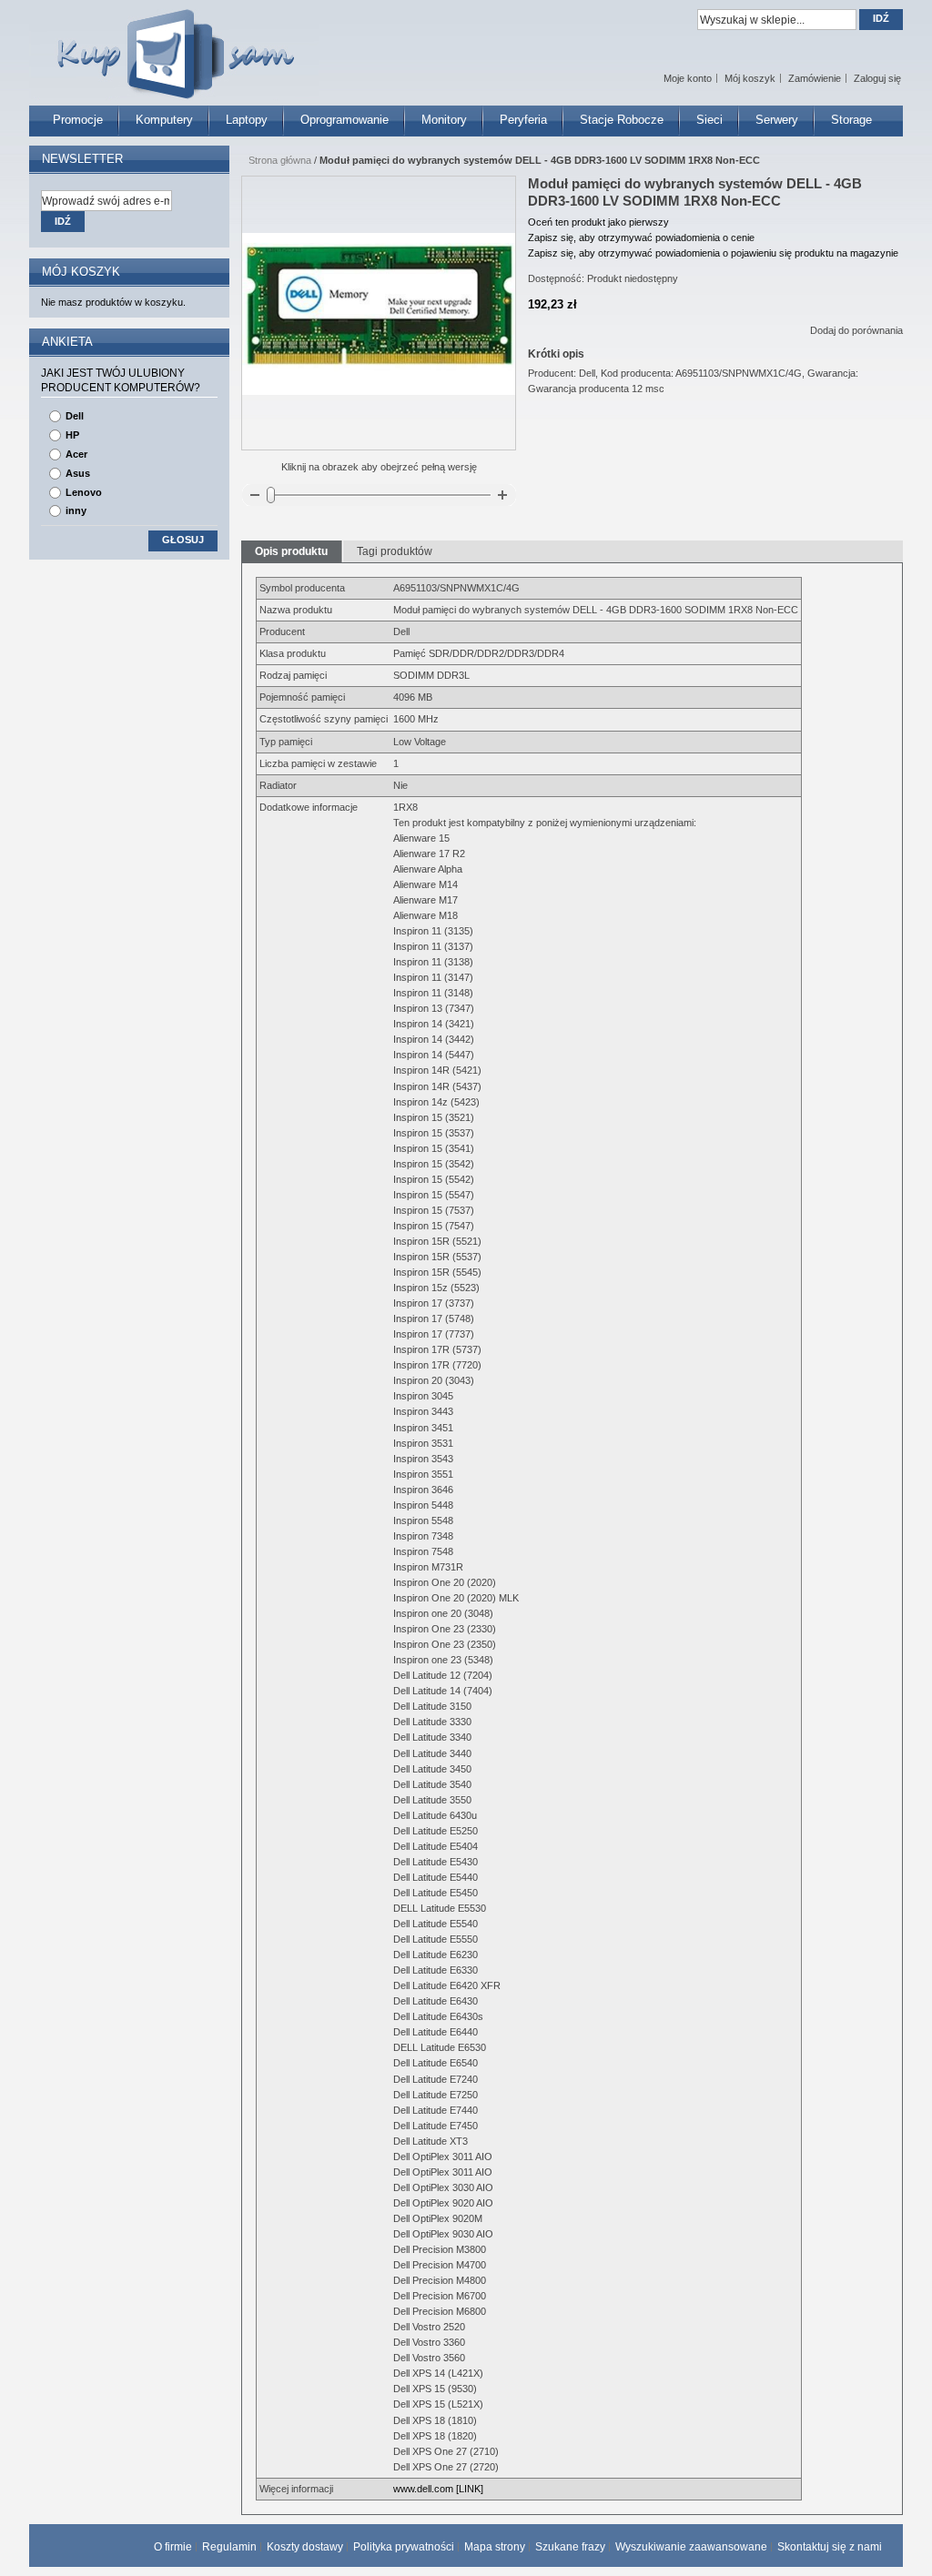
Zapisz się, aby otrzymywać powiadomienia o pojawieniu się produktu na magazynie (713, 253)
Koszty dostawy (305, 2547)
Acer (76, 454)
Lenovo (84, 492)
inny (76, 510)
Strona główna (280, 160)
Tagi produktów (395, 551)
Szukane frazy (570, 2547)
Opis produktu (291, 551)
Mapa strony (495, 2547)
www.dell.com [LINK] (438, 2489)
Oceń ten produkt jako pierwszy (598, 222)
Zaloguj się (877, 78)
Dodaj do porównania (856, 330)
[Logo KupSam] (174, 44)
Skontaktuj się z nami (830, 2547)
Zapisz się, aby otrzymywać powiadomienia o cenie (641, 237)
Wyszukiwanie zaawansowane (691, 2547)
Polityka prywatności (404, 2547)
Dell (75, 416)
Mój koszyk (750, 78)
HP (72, 435)
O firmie (173, 2547)
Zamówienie (815, 78)
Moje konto (688, 78)
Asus (78, 473)
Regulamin (229, 2547)
